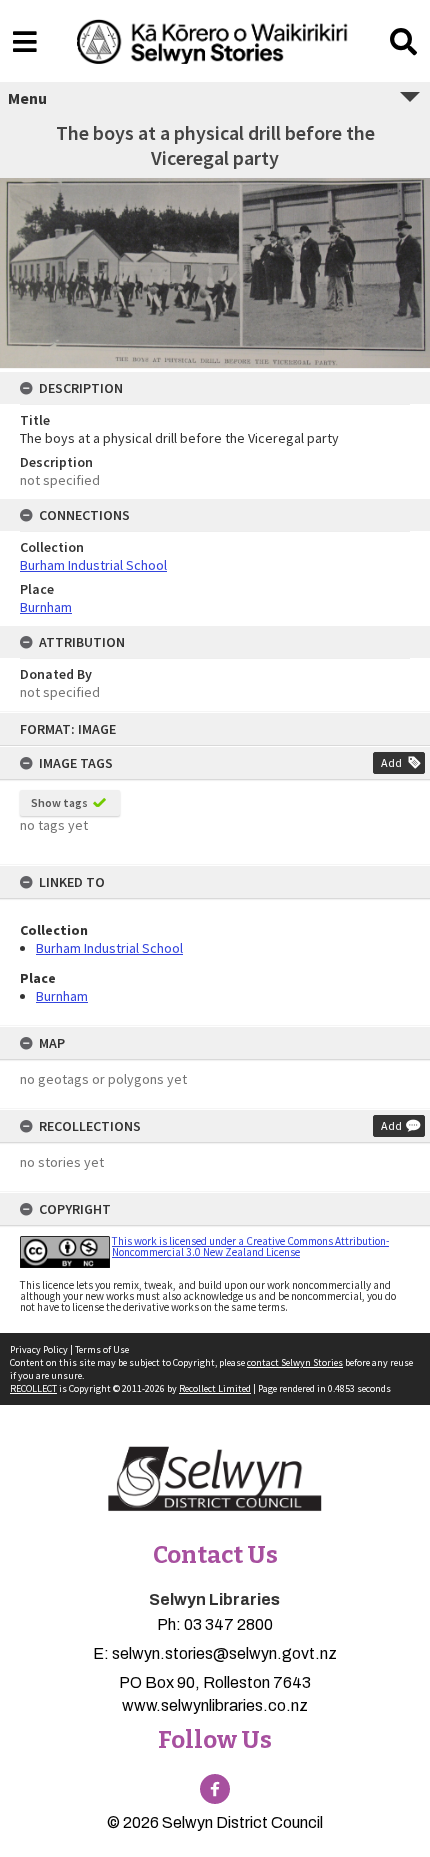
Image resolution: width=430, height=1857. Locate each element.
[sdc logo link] (215, 1480)
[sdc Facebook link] (215, 1789)
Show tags (59, 802)
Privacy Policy (39, 1349)
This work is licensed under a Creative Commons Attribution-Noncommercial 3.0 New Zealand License (250, 1246)
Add (391, 762)
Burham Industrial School (109, 948)
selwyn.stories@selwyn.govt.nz (224, 1653)
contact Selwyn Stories (295, 1362)
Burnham (62, 996)
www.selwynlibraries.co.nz (215, 1705)
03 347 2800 (228, 1624)
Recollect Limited (215, 1388)
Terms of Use (102, 1349)
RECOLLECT (33, 1388)
